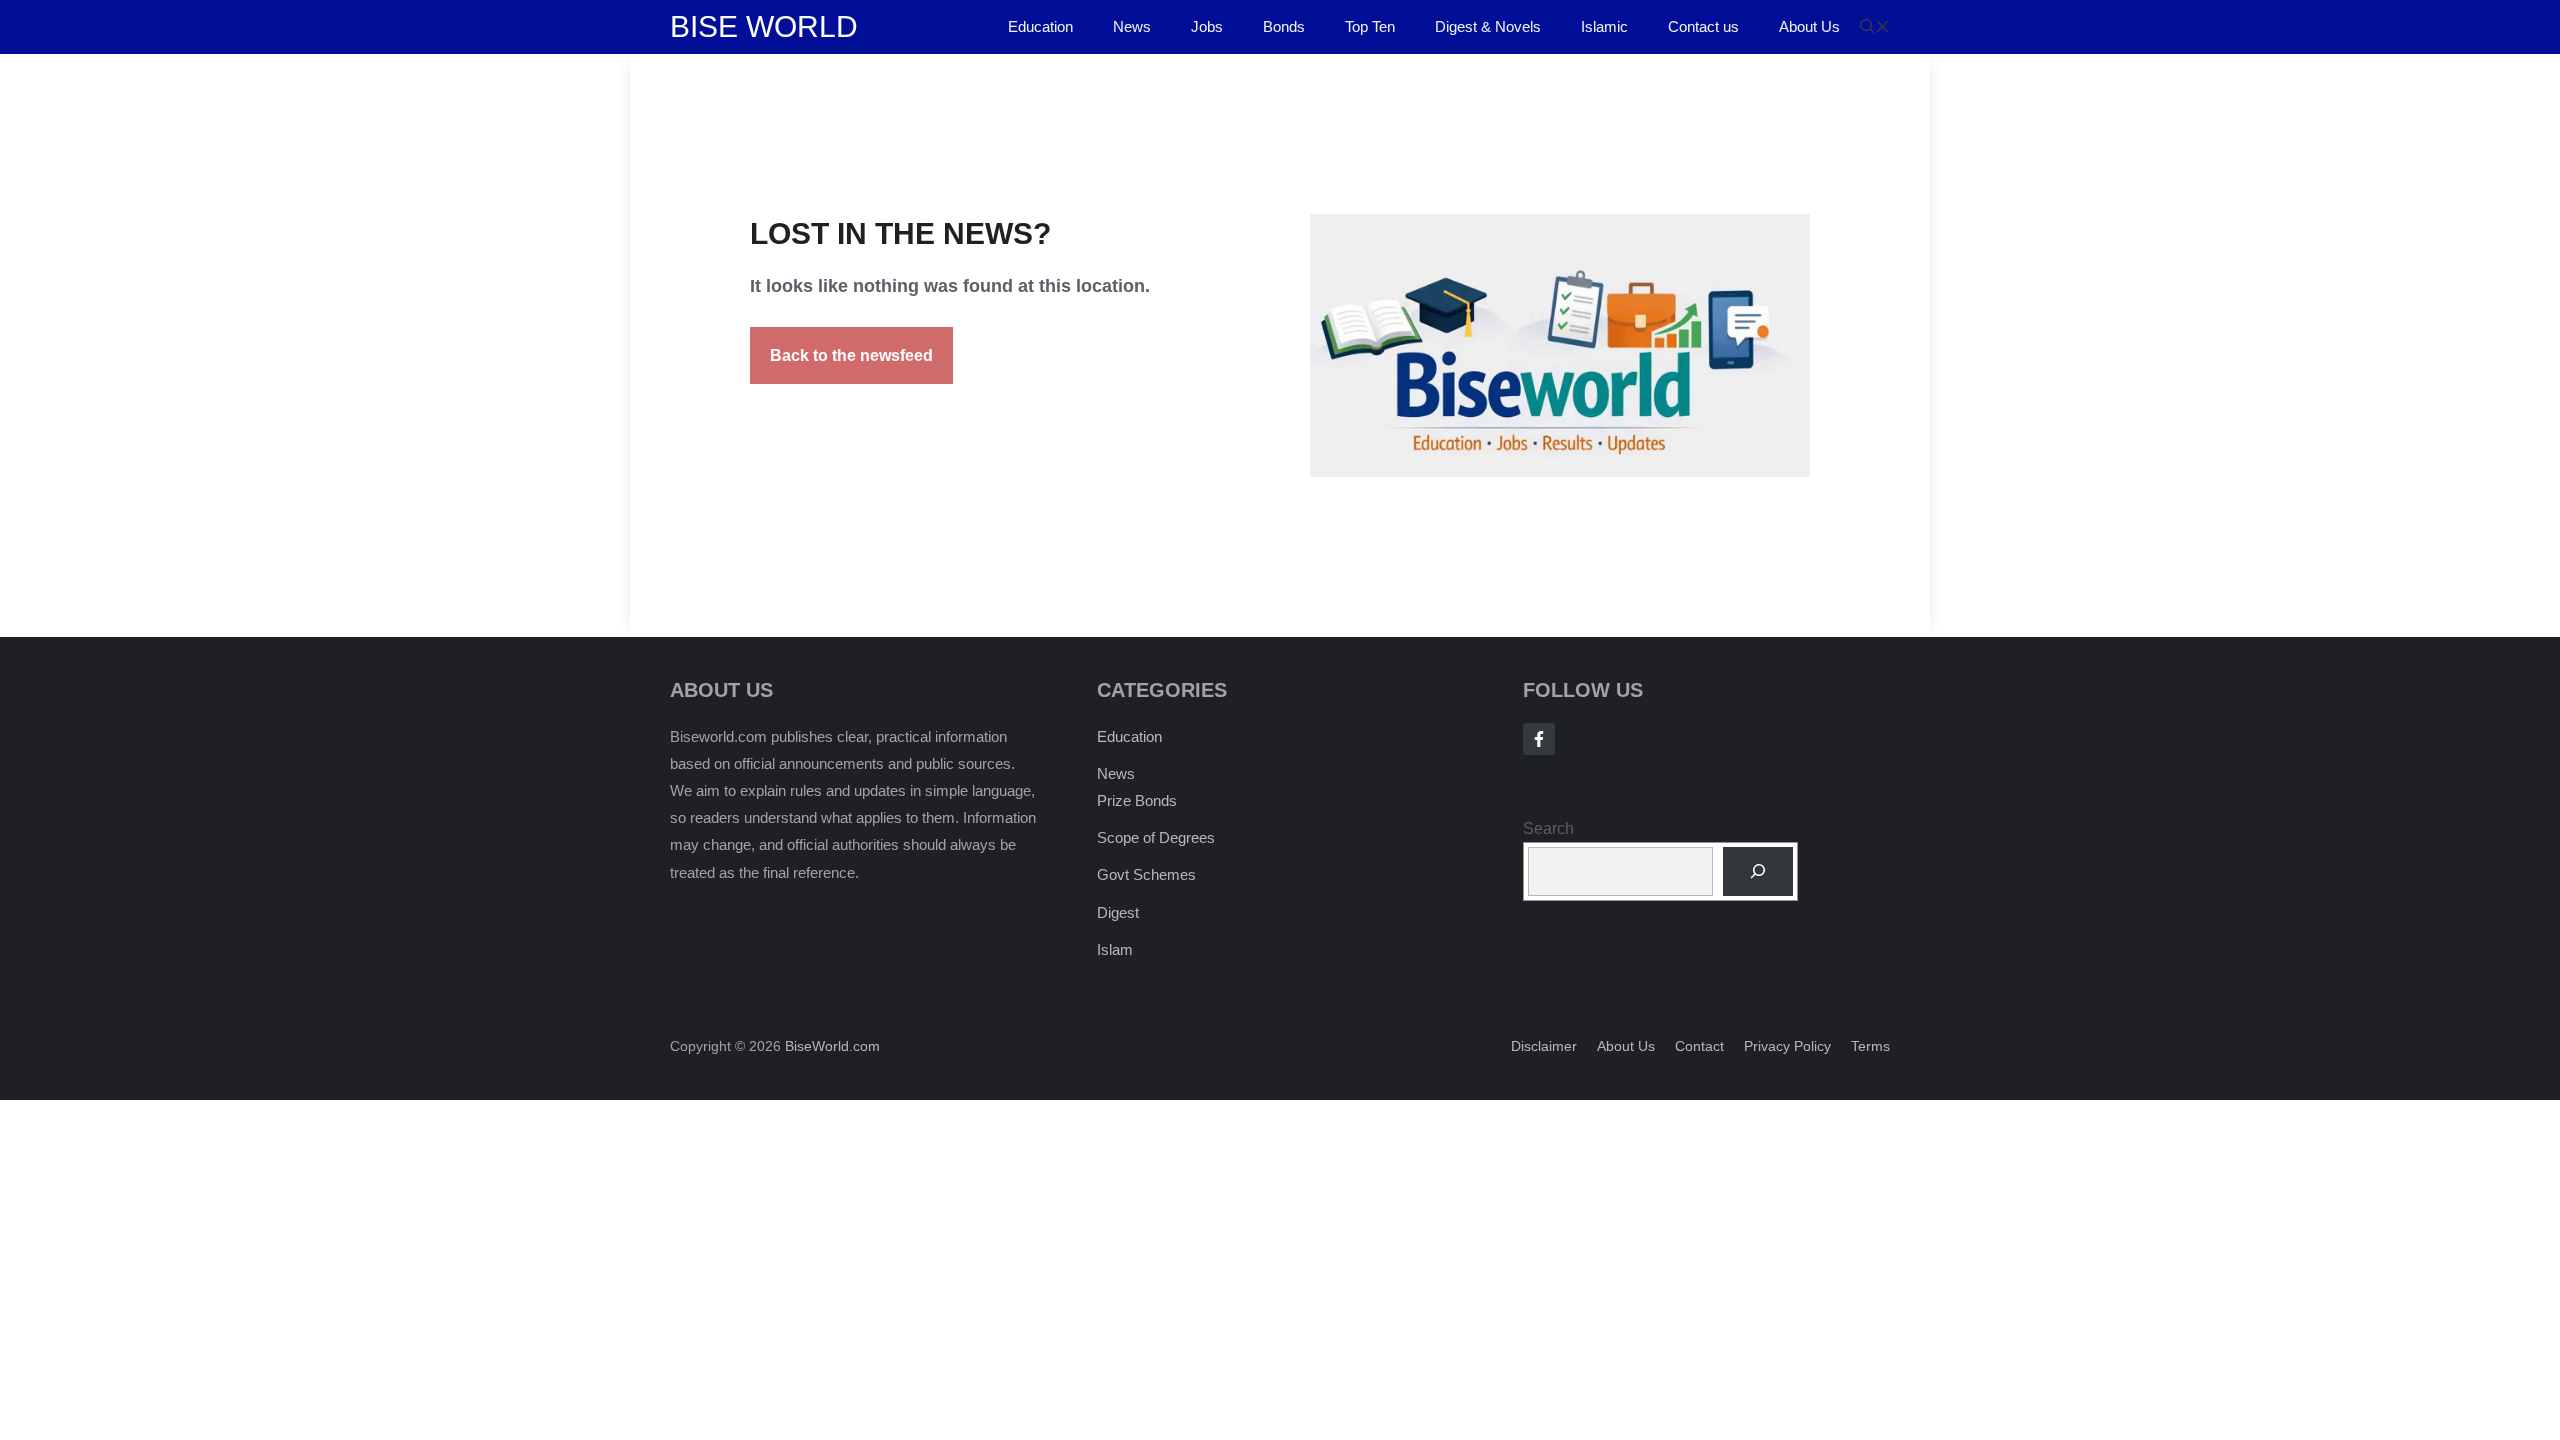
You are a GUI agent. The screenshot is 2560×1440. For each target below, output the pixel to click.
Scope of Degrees (1156, 837)
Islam (1115, 949)
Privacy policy (1787, 1046)
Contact (1699, 1046)
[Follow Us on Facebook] (1539, 739)
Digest (1118, 912)
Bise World (764, 26)
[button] (1875, 27)
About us (1626, 1046)
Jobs (1207, 26)
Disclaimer (1544, 1046)
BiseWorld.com (832, 1046)
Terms (1870, 1046)
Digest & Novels (1488, 26)
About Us (1809, 26)
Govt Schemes (1146, 874)
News (1132, 26)
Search (1548, 828)
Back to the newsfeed (851, 355)
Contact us (1703, 26)
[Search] (1758, 871)
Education (1040, 26)
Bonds (1284, 26)
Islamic (1604, 26)
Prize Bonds (1137, 800)
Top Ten (1370, 26)
